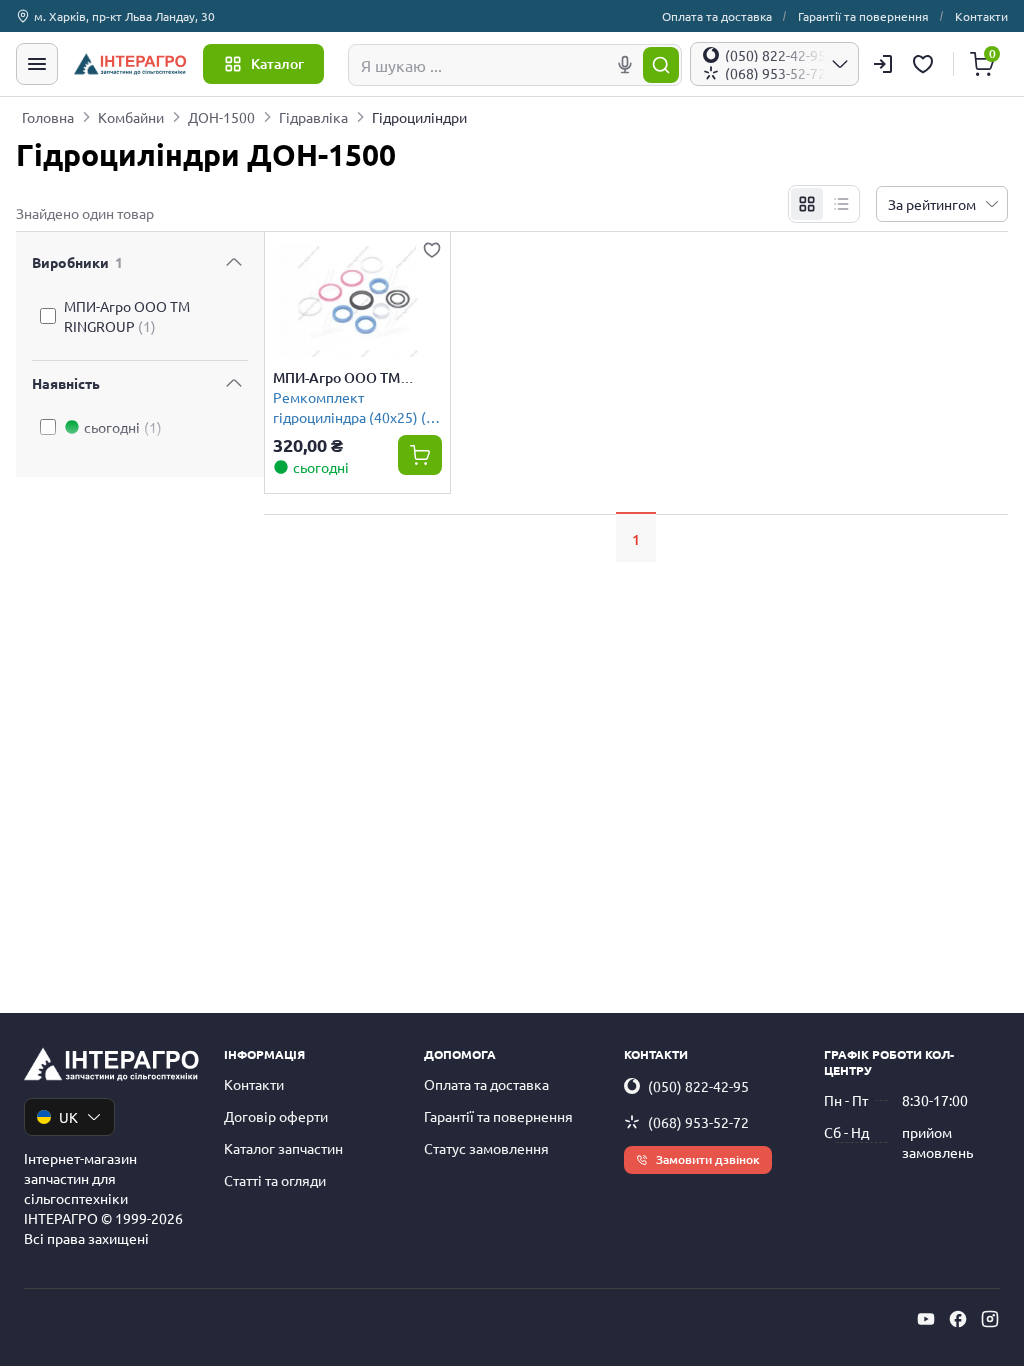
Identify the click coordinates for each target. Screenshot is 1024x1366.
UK (68, 1117)
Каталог (277, 63)
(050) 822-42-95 (698, 1086)
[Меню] (37, 64)
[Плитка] (807, 204)
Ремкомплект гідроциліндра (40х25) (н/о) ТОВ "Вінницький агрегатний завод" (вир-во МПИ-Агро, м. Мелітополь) (356, 406)
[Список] (841, 204)
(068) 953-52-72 (698, 1122)
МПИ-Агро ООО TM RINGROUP (127, 316)
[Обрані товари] (926, 64)
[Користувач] (883, 64)
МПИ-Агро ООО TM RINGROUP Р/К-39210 (344, 378)
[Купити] (420, 455)
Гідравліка (313, 117)
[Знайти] (661, 65)
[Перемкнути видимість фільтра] (234, 262)
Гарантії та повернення (863, 16)
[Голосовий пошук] (625, 65)
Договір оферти (276, 1116)
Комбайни (131, 117)
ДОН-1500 (221, 117)
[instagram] (990, 1319)
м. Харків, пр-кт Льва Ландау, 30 (124, 16)
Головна (48, 117)
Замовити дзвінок (708, 1159)
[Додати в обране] (432, 250)
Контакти (981, 16)
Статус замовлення (486, 1148)
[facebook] (958, 1319)
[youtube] (926, 1319)
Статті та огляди (275, 1180)
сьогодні (123, 427)
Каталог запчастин (283, 1148)
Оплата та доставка (717, 16)
